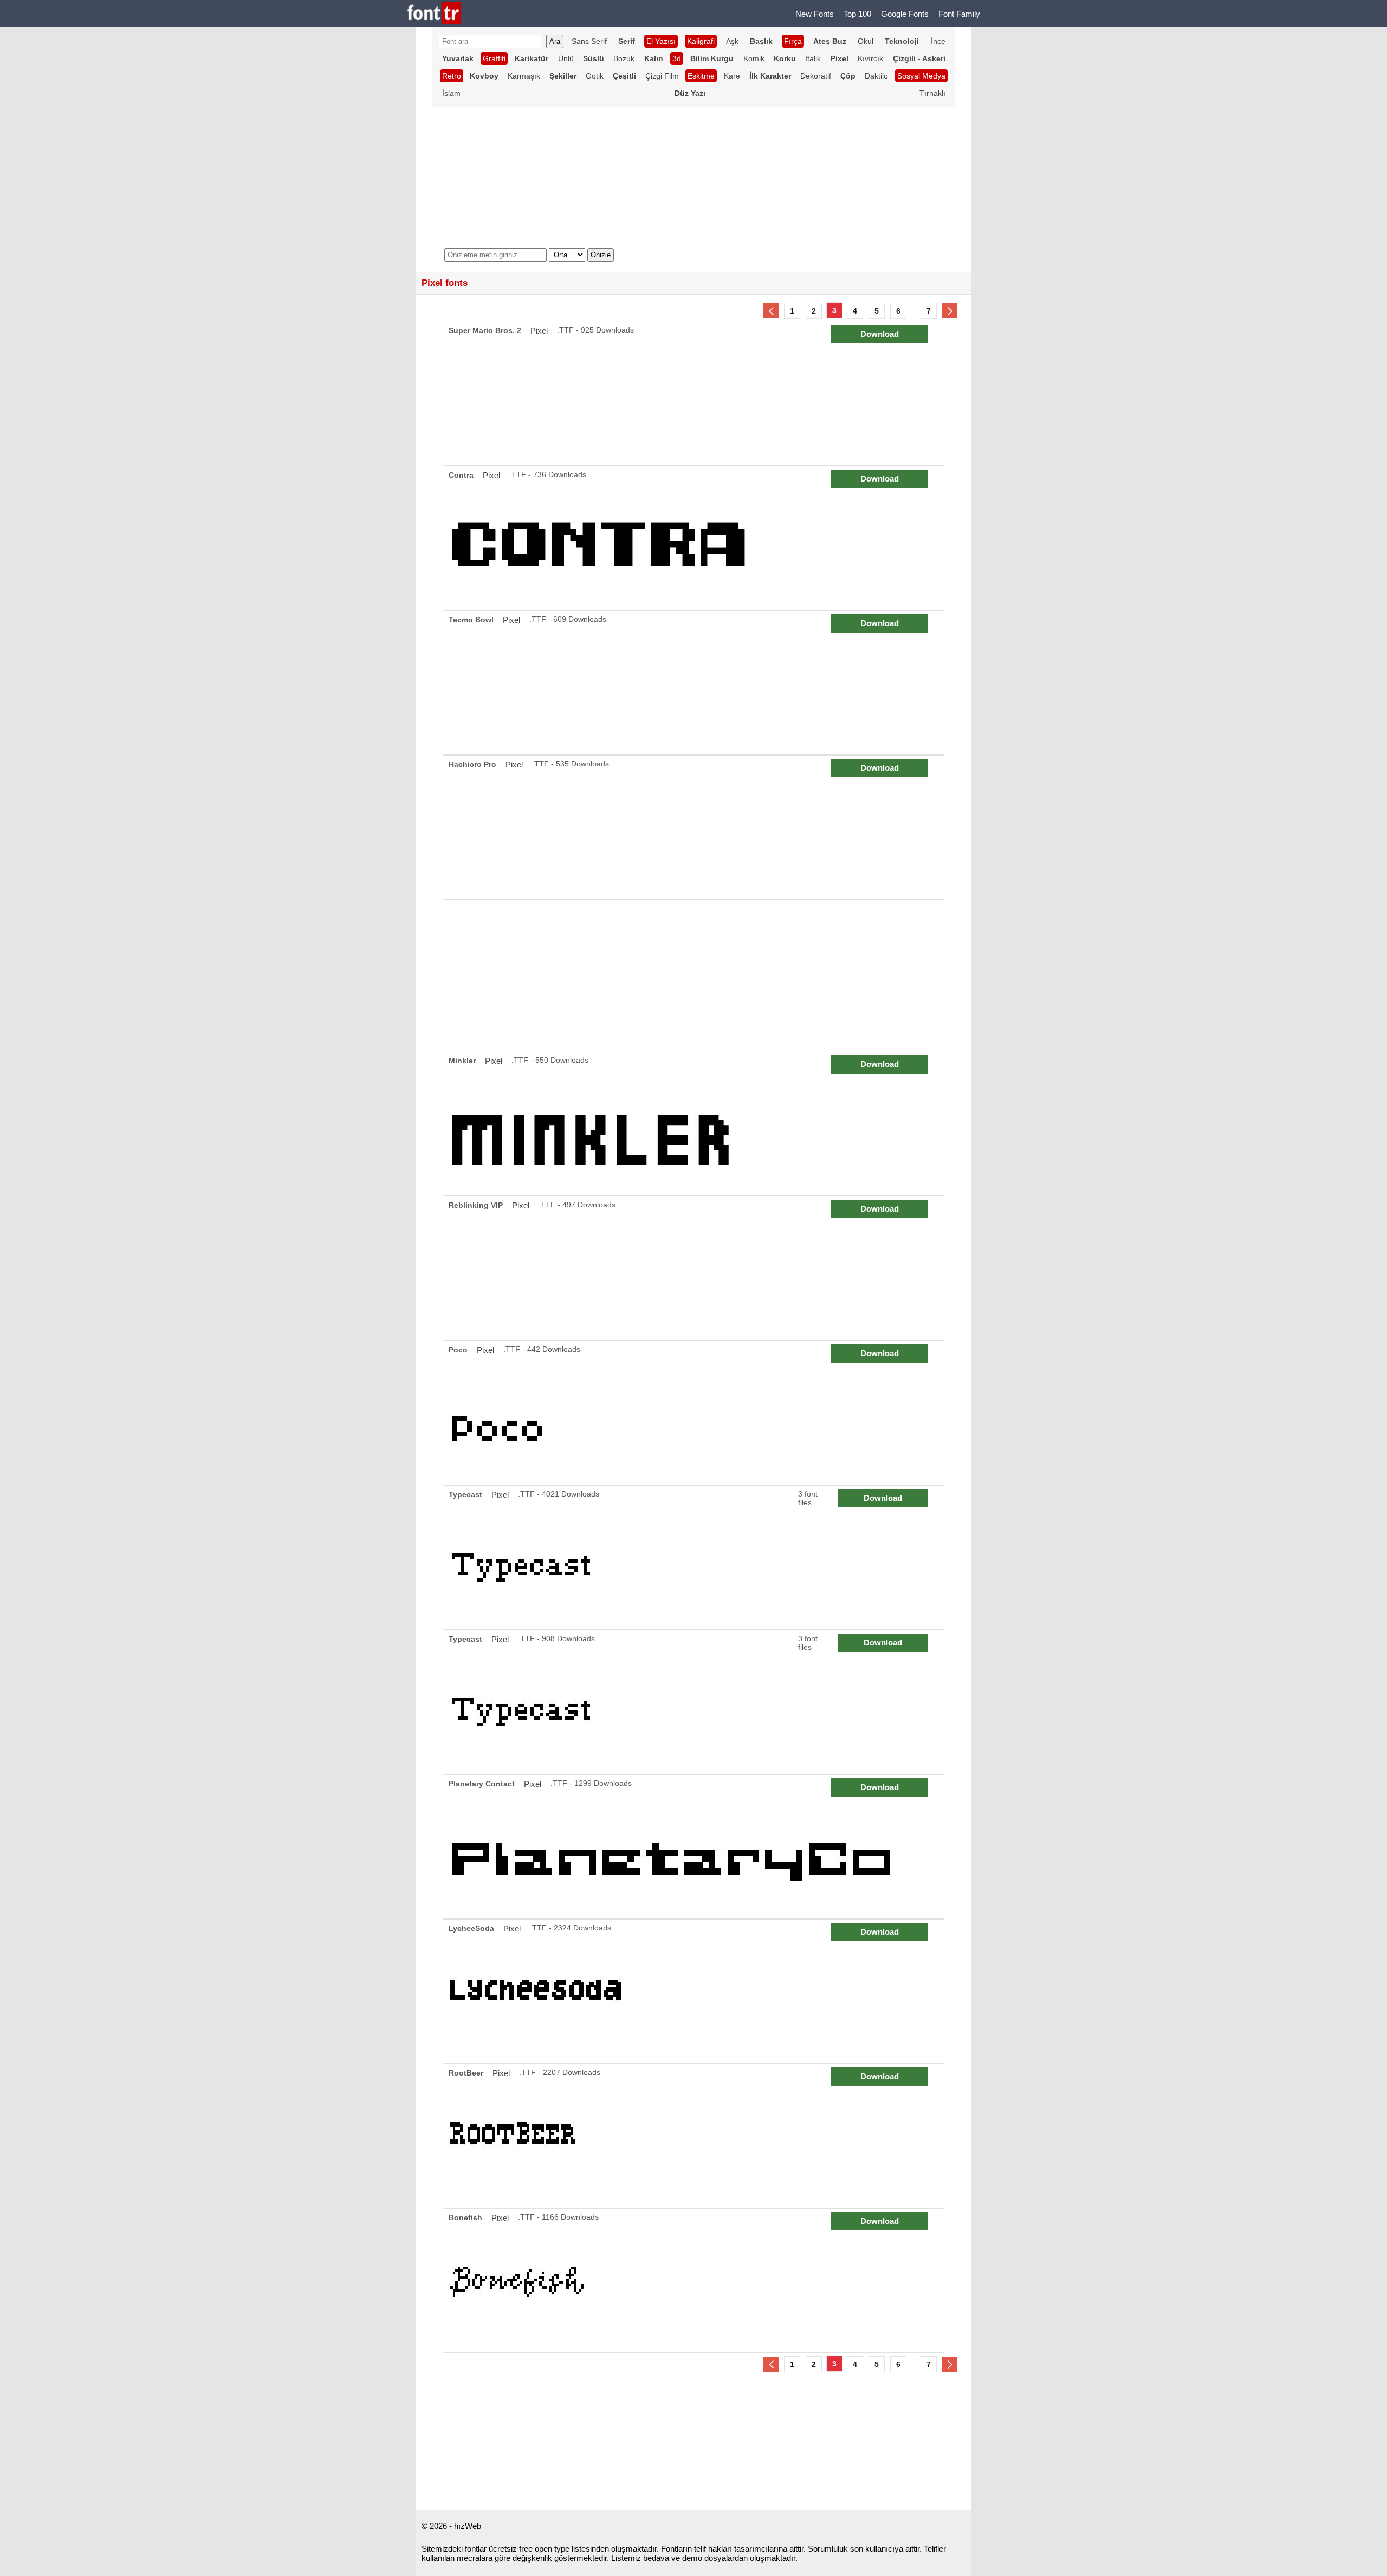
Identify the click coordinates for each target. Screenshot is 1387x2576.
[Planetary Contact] (695, 1847)
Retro (452, 76)
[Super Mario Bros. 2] (695, 393)
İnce (938, 41)
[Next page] (950, 311)
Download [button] (880, 334)
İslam (451, 93)
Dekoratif (816, 76)
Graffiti (494, 58)
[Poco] (695, 1413)
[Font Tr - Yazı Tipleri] (434, 14)
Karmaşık (524, 76)
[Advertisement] (694, 976)
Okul (866, 41)
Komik (754, 58)
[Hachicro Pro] (695, 827)
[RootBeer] (695, 2136)
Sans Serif (589, 41)
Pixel (539, 331)
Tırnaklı (932, 93)
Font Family (959, 14)
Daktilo (876, 76)
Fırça (793, 41)
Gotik (595, 76)
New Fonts (815, 14)
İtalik (813, 58)
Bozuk (624, 58)
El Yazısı (661, 41)
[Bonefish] (695, 2281)
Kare (732, 76)
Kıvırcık (870, 58)
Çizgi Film (662, 76)
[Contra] (695, 538)
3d (677, 58)
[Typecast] (695, 1557)
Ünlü (566, 58)
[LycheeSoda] (695, 1991)
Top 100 (857, 14)
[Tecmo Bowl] (695, 683)
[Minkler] (695, 1124)
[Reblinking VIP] (695, 1268)
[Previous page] (771, 311)
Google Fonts (905, 14)
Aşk (732, 41)
